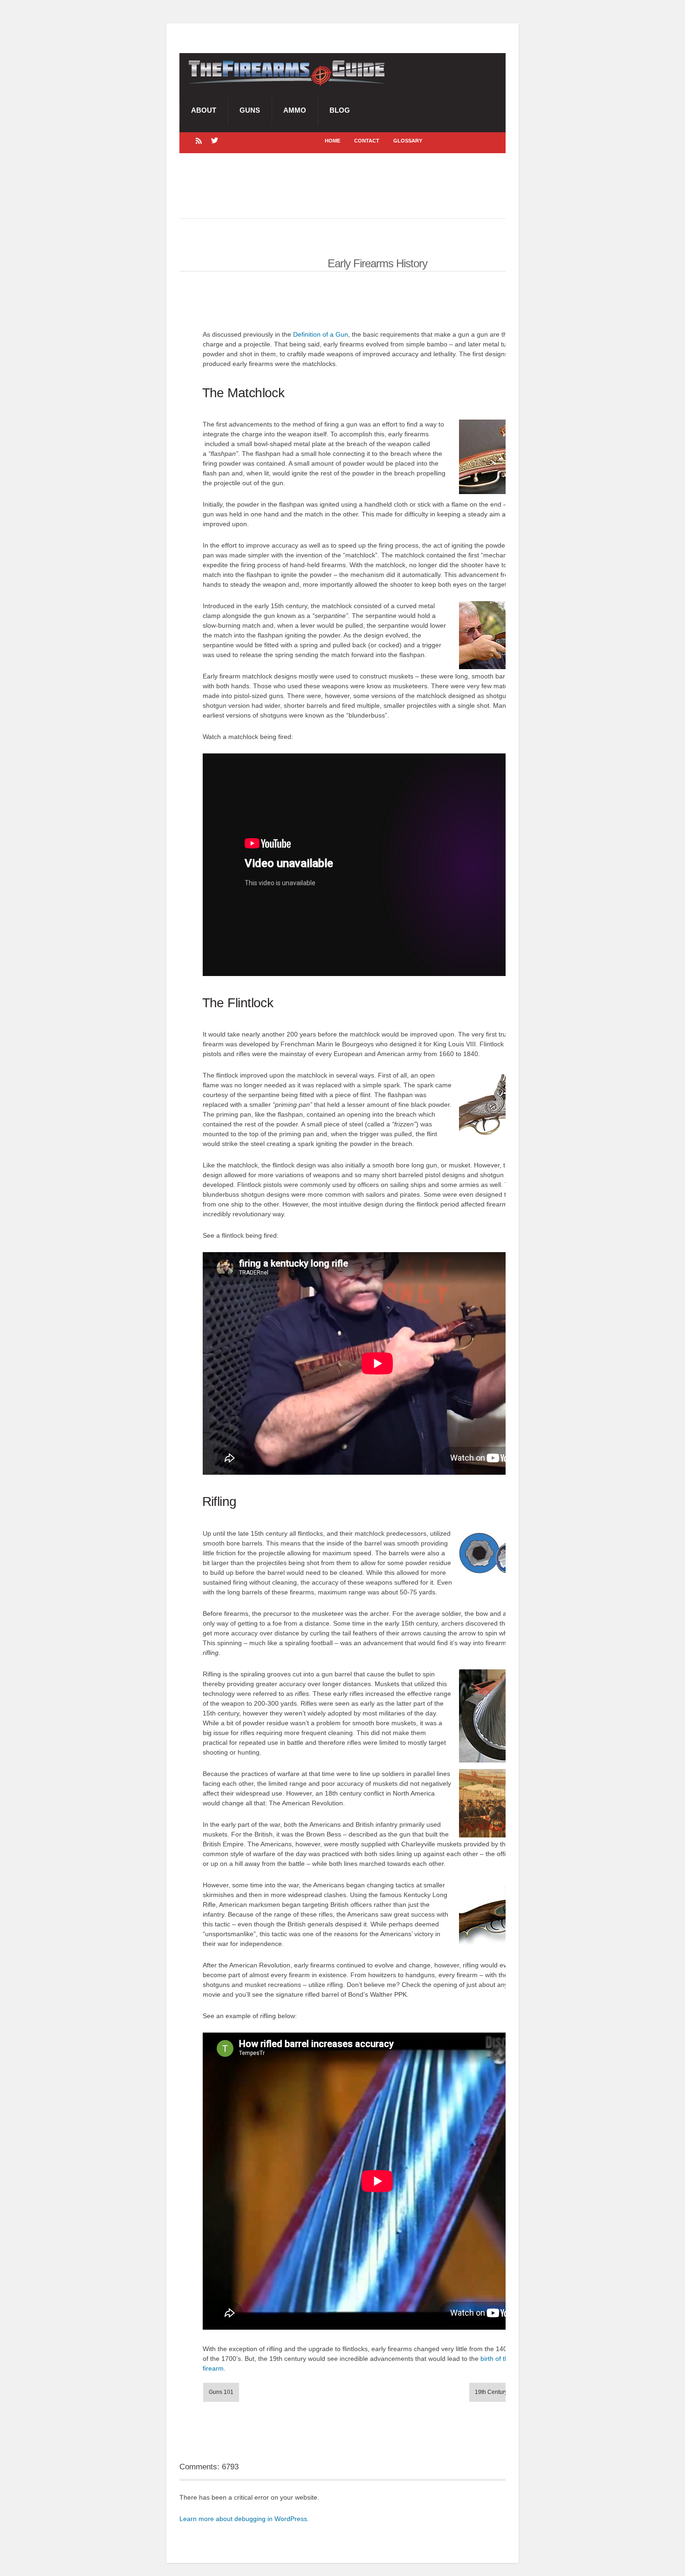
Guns (250, 110)
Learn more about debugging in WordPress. (244, 2519)
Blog (340, 110)
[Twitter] (215, 140)
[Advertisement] (349, 186)
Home (332, 141)
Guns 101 (221, 2392)
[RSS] (199, 140)
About (204, 110)
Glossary (408, 141)
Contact (367, 141)
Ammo (295, 110)
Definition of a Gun (321, 334)
